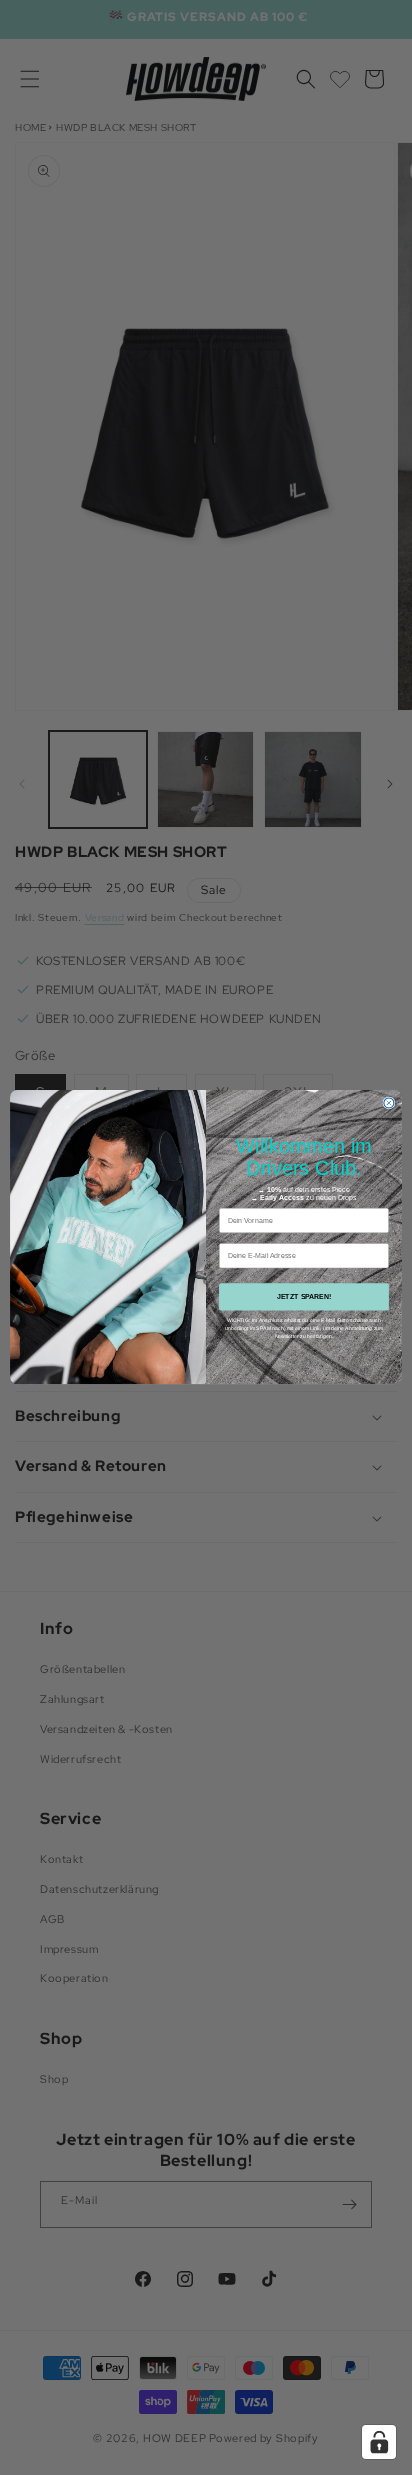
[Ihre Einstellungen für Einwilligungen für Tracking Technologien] (379, 2442)
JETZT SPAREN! (304, 1297)
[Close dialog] (389, 1103)
